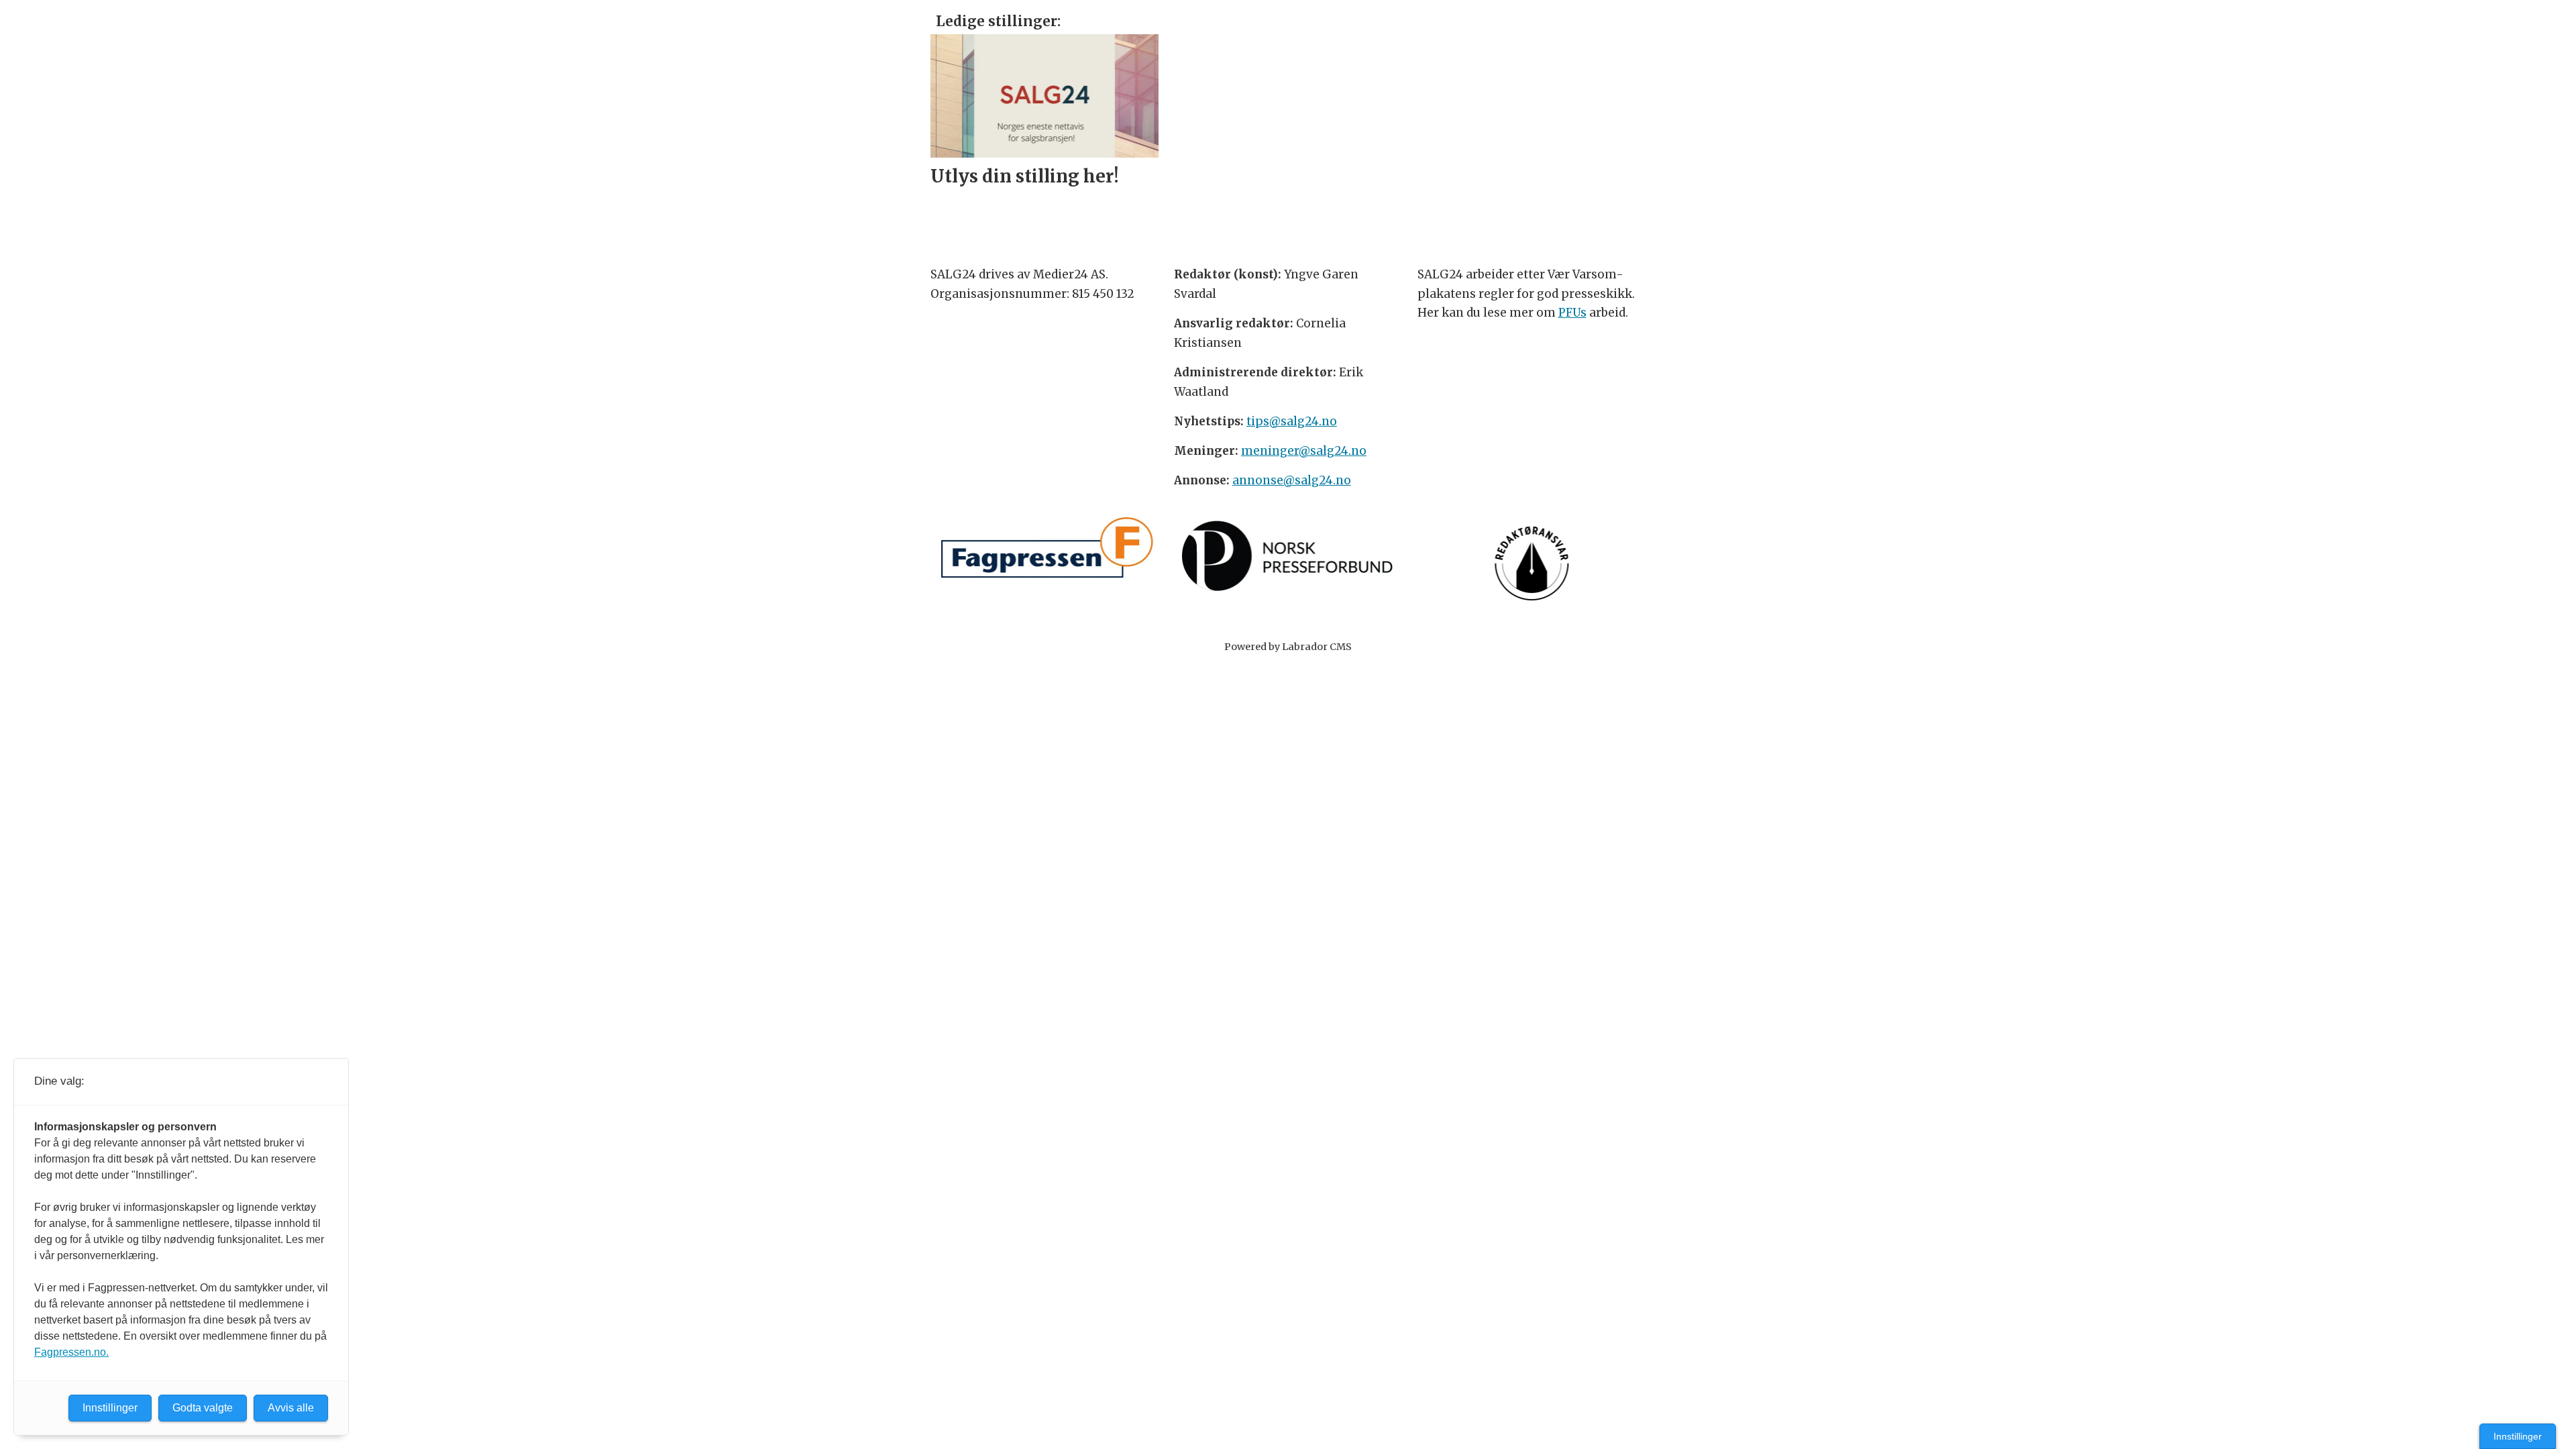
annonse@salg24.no (1292, 480)
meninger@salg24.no (1304, 451)
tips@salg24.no (1292, 421)
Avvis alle (291, 1408)
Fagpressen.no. (71, 1352)
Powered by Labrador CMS (1288, 647)
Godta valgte (203, 1408)
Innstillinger (2518, 1436)
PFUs (1572, 313)
